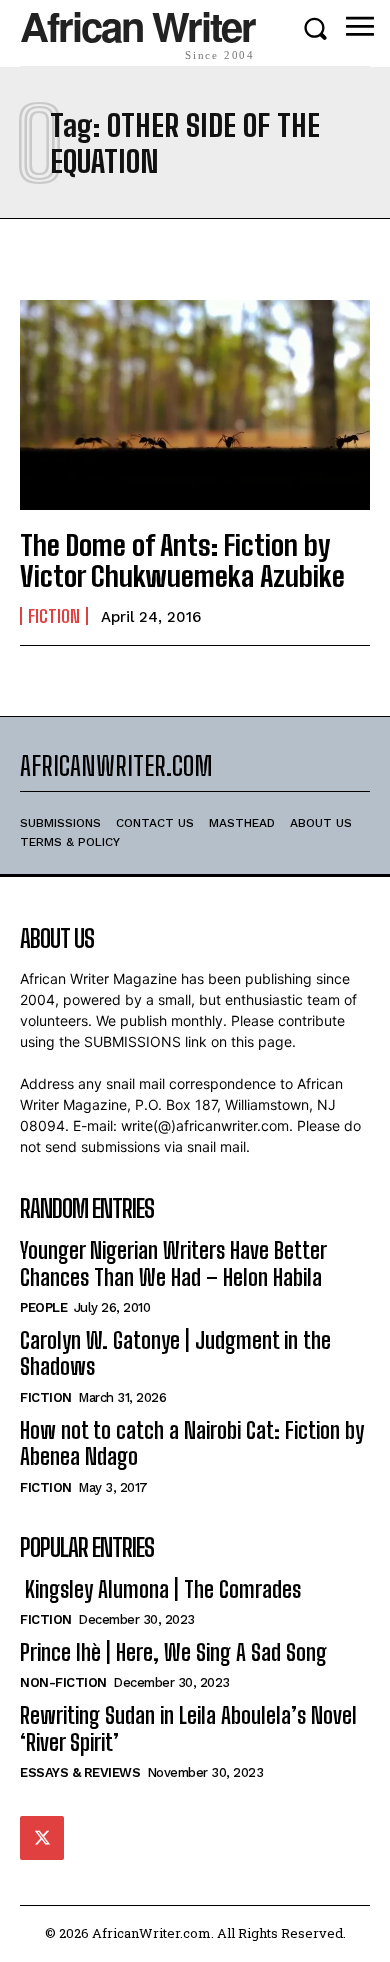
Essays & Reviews (80, 1772)
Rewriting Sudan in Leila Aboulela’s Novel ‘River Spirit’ (188, 1728)
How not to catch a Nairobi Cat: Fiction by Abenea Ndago (192, 1443)
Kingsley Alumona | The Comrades (160, 1589)
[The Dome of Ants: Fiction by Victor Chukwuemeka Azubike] (195, 405)
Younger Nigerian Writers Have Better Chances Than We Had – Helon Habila (173, 1263)
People (43, 1307)
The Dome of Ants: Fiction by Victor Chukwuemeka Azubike (182, 560)
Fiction (54, 616)
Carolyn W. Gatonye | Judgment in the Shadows (175, 1353)
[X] (42, 1838)
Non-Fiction (63, 1682)
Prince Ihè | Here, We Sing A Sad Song (173, 1652)
